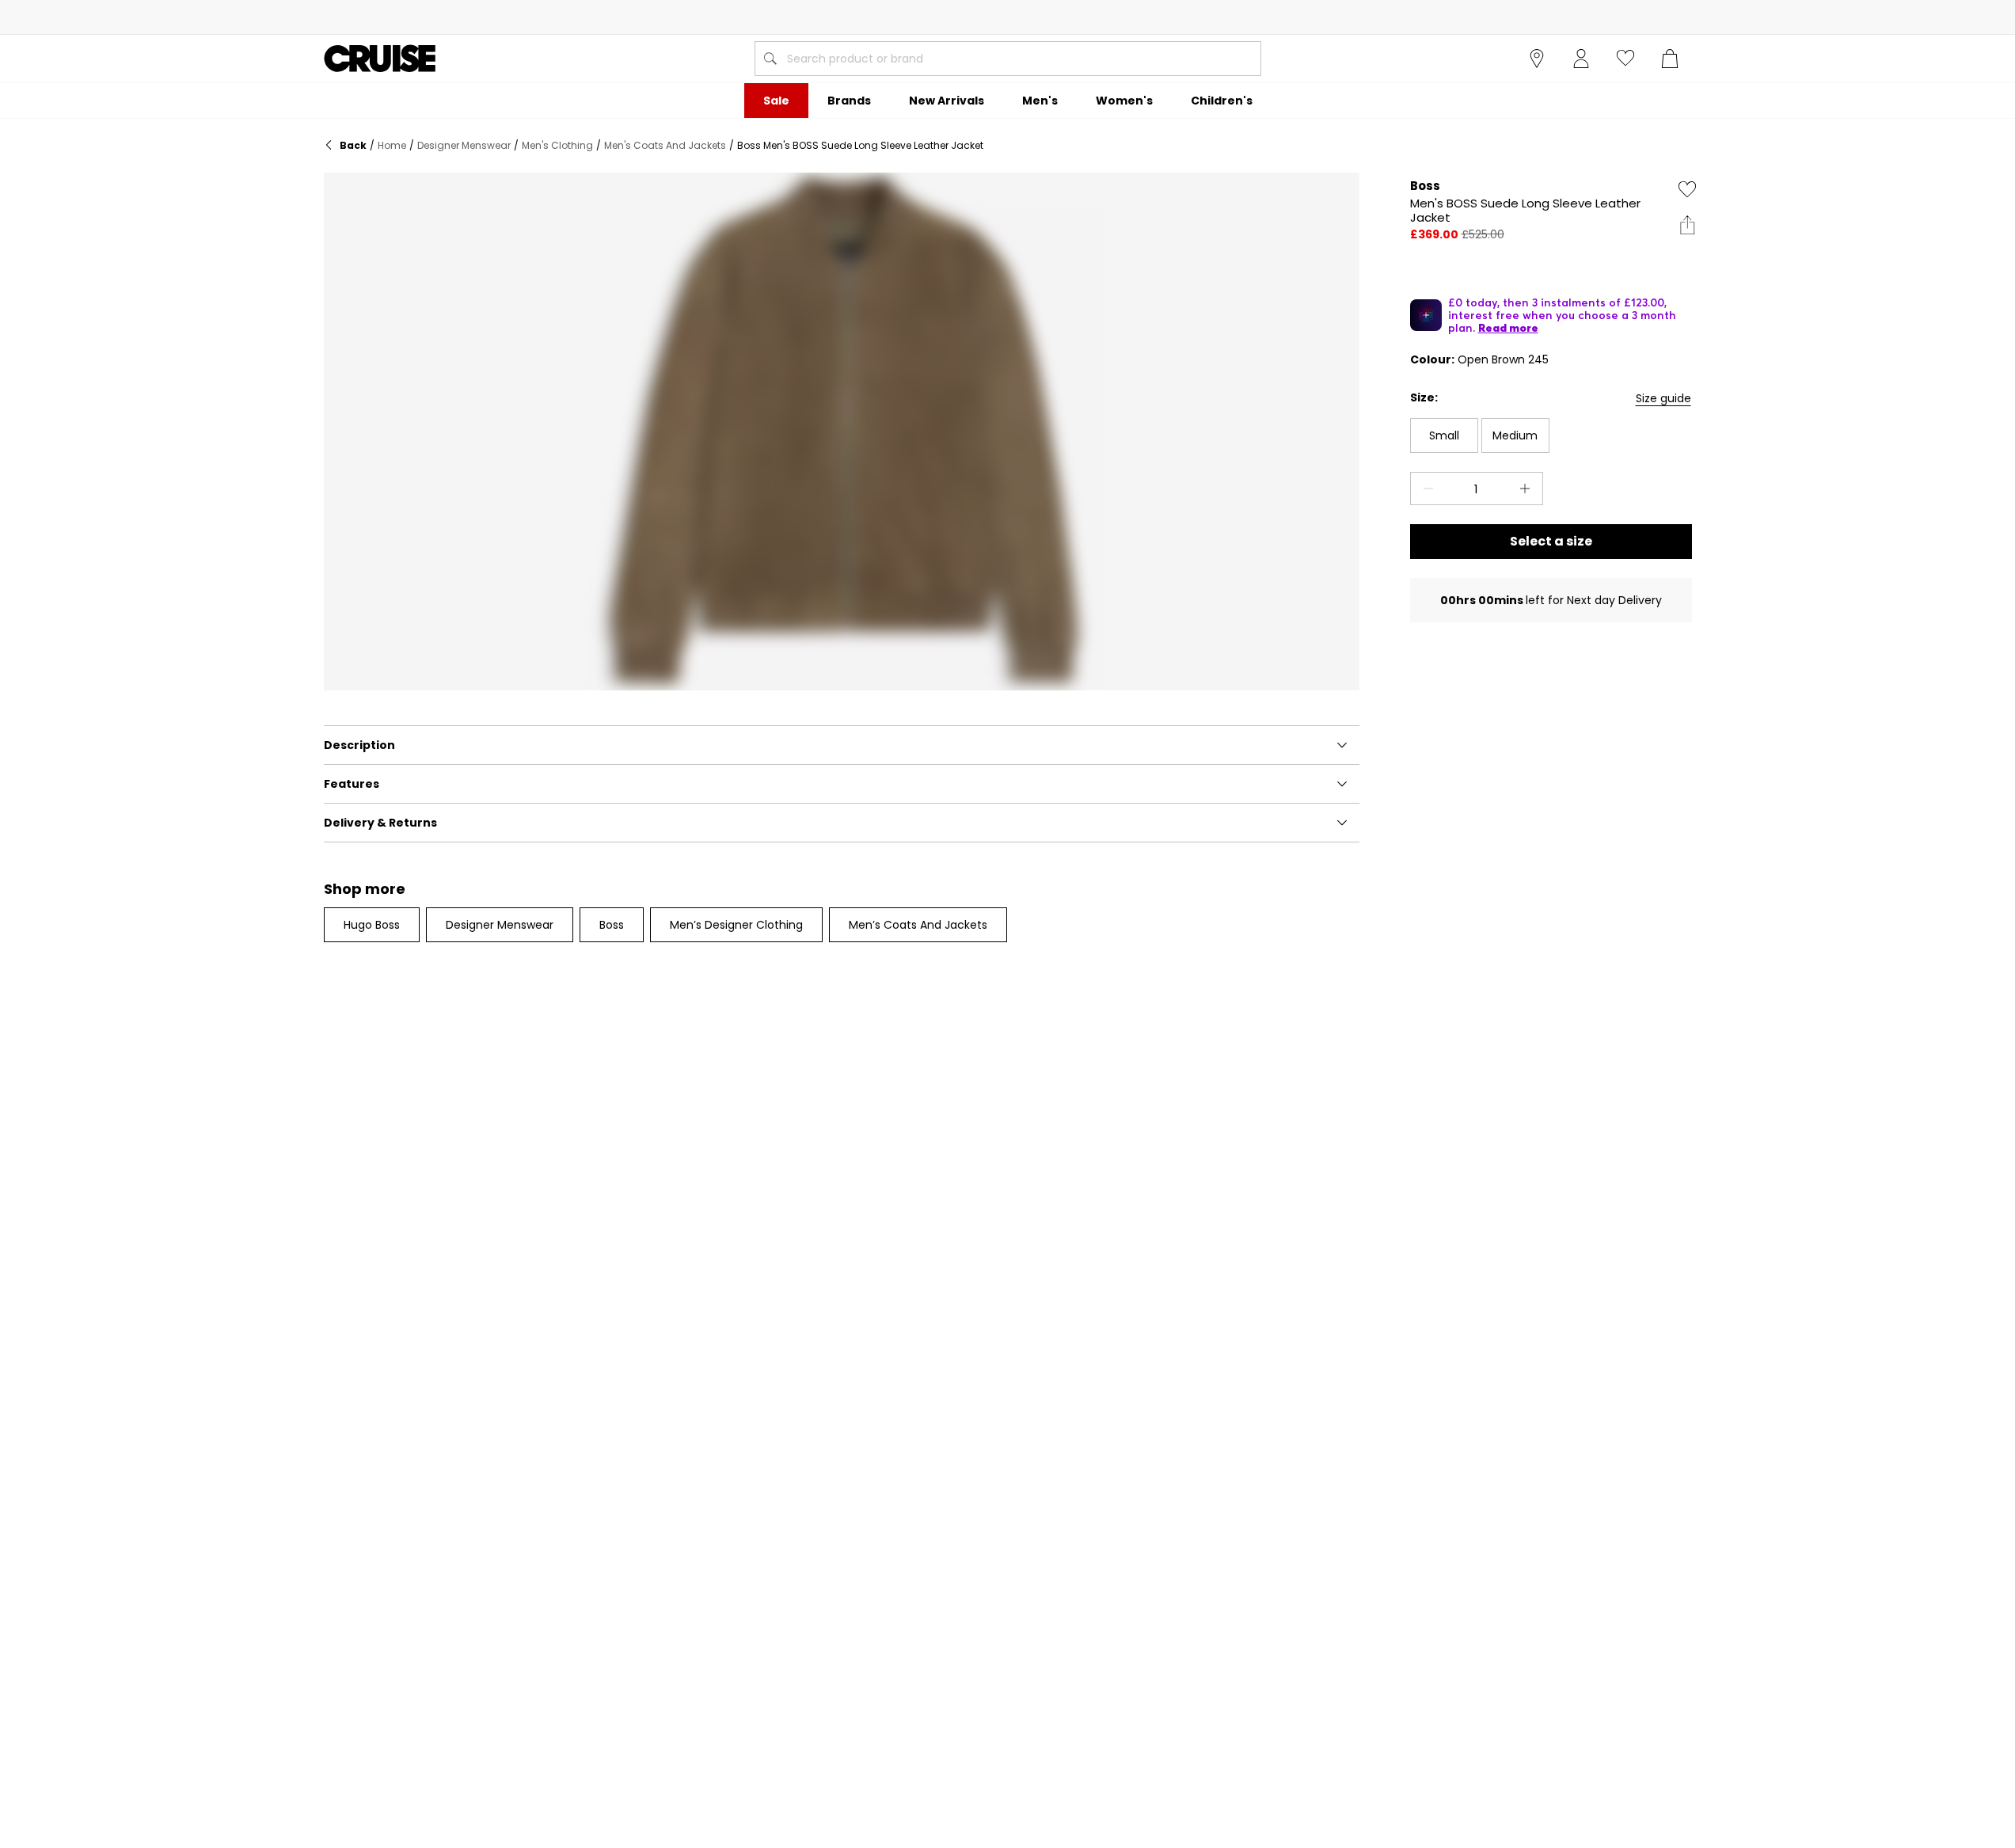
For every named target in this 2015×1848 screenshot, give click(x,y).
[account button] (1581, 59)
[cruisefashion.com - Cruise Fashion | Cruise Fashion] (380, 59)
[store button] (1537, 59)
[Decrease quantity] (1425, 489)
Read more (1508, 328)
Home (392, 145)
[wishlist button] (1625, 59)
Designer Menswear (464, 145)
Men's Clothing (557, 145)
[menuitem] (776, 101)
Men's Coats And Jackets (665, 145)
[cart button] (1670, 59)
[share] (1687, 225)
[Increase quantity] (1528, 489)
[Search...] (770, 59)
